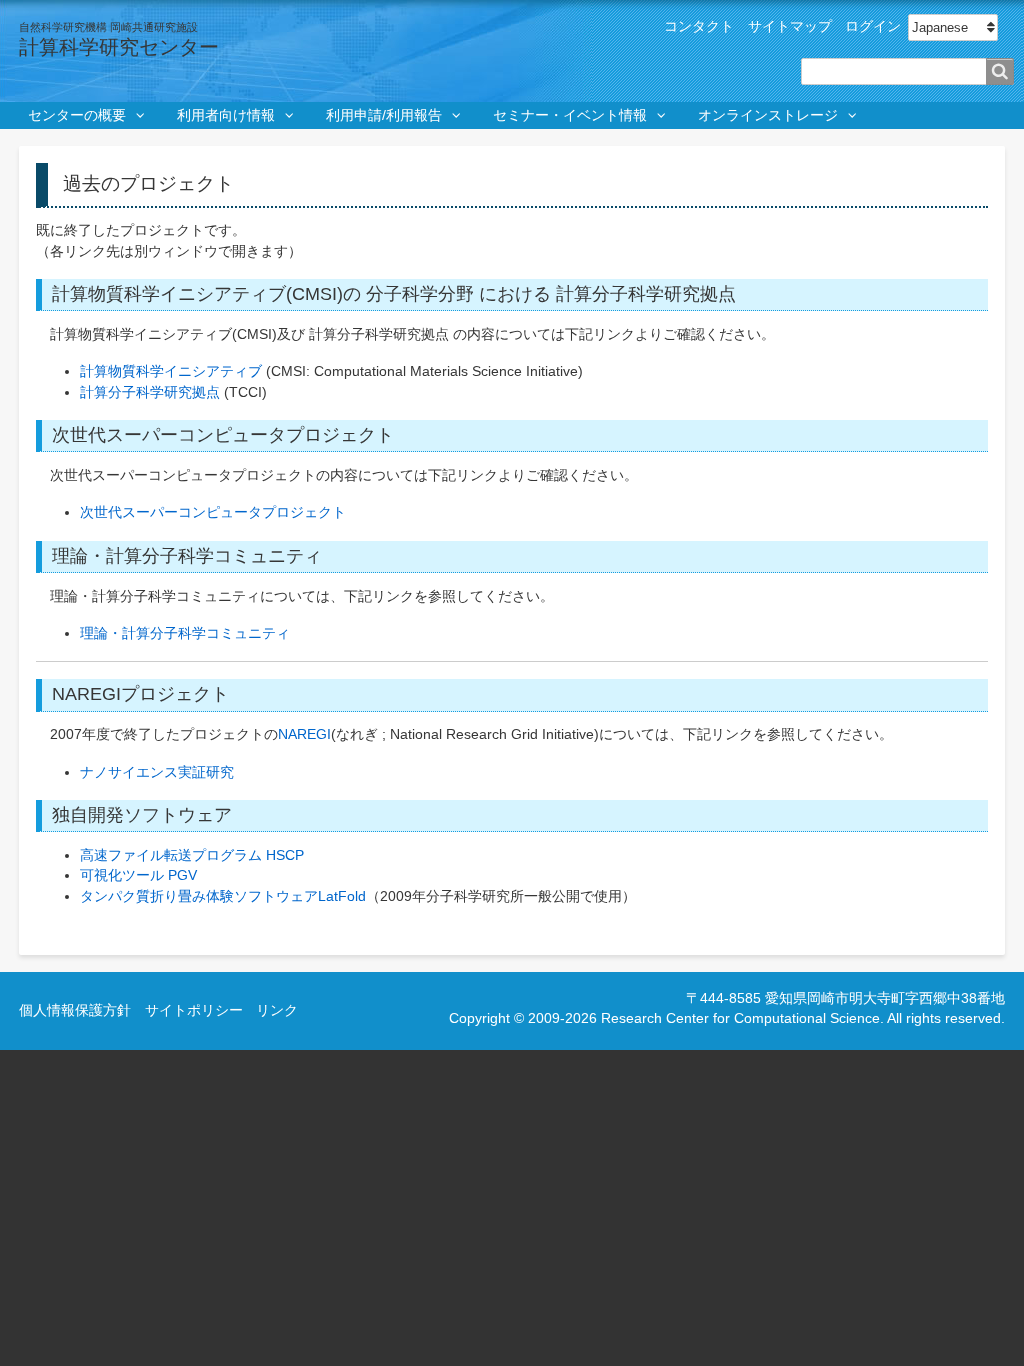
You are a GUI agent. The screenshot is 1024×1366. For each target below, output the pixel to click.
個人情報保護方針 (75, 1010)
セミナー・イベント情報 (570, 115)
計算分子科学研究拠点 (150, 392)
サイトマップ (790, 26)
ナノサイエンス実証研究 (157, 772)
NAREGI (304, 734)
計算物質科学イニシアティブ (171, 371)
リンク (277, 1010)
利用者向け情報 (226, 115)
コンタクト (699, 26)
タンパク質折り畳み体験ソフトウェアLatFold (223, 896)
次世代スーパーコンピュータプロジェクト (213, 512)
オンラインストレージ (768, 115)
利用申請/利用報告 (384, 115)
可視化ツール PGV (138, 875)
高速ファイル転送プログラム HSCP (192, 855)
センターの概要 (77, 115)
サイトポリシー (194, 1010)
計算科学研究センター (119, 47)
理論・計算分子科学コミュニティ (185, 633)
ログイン (873, 26)
